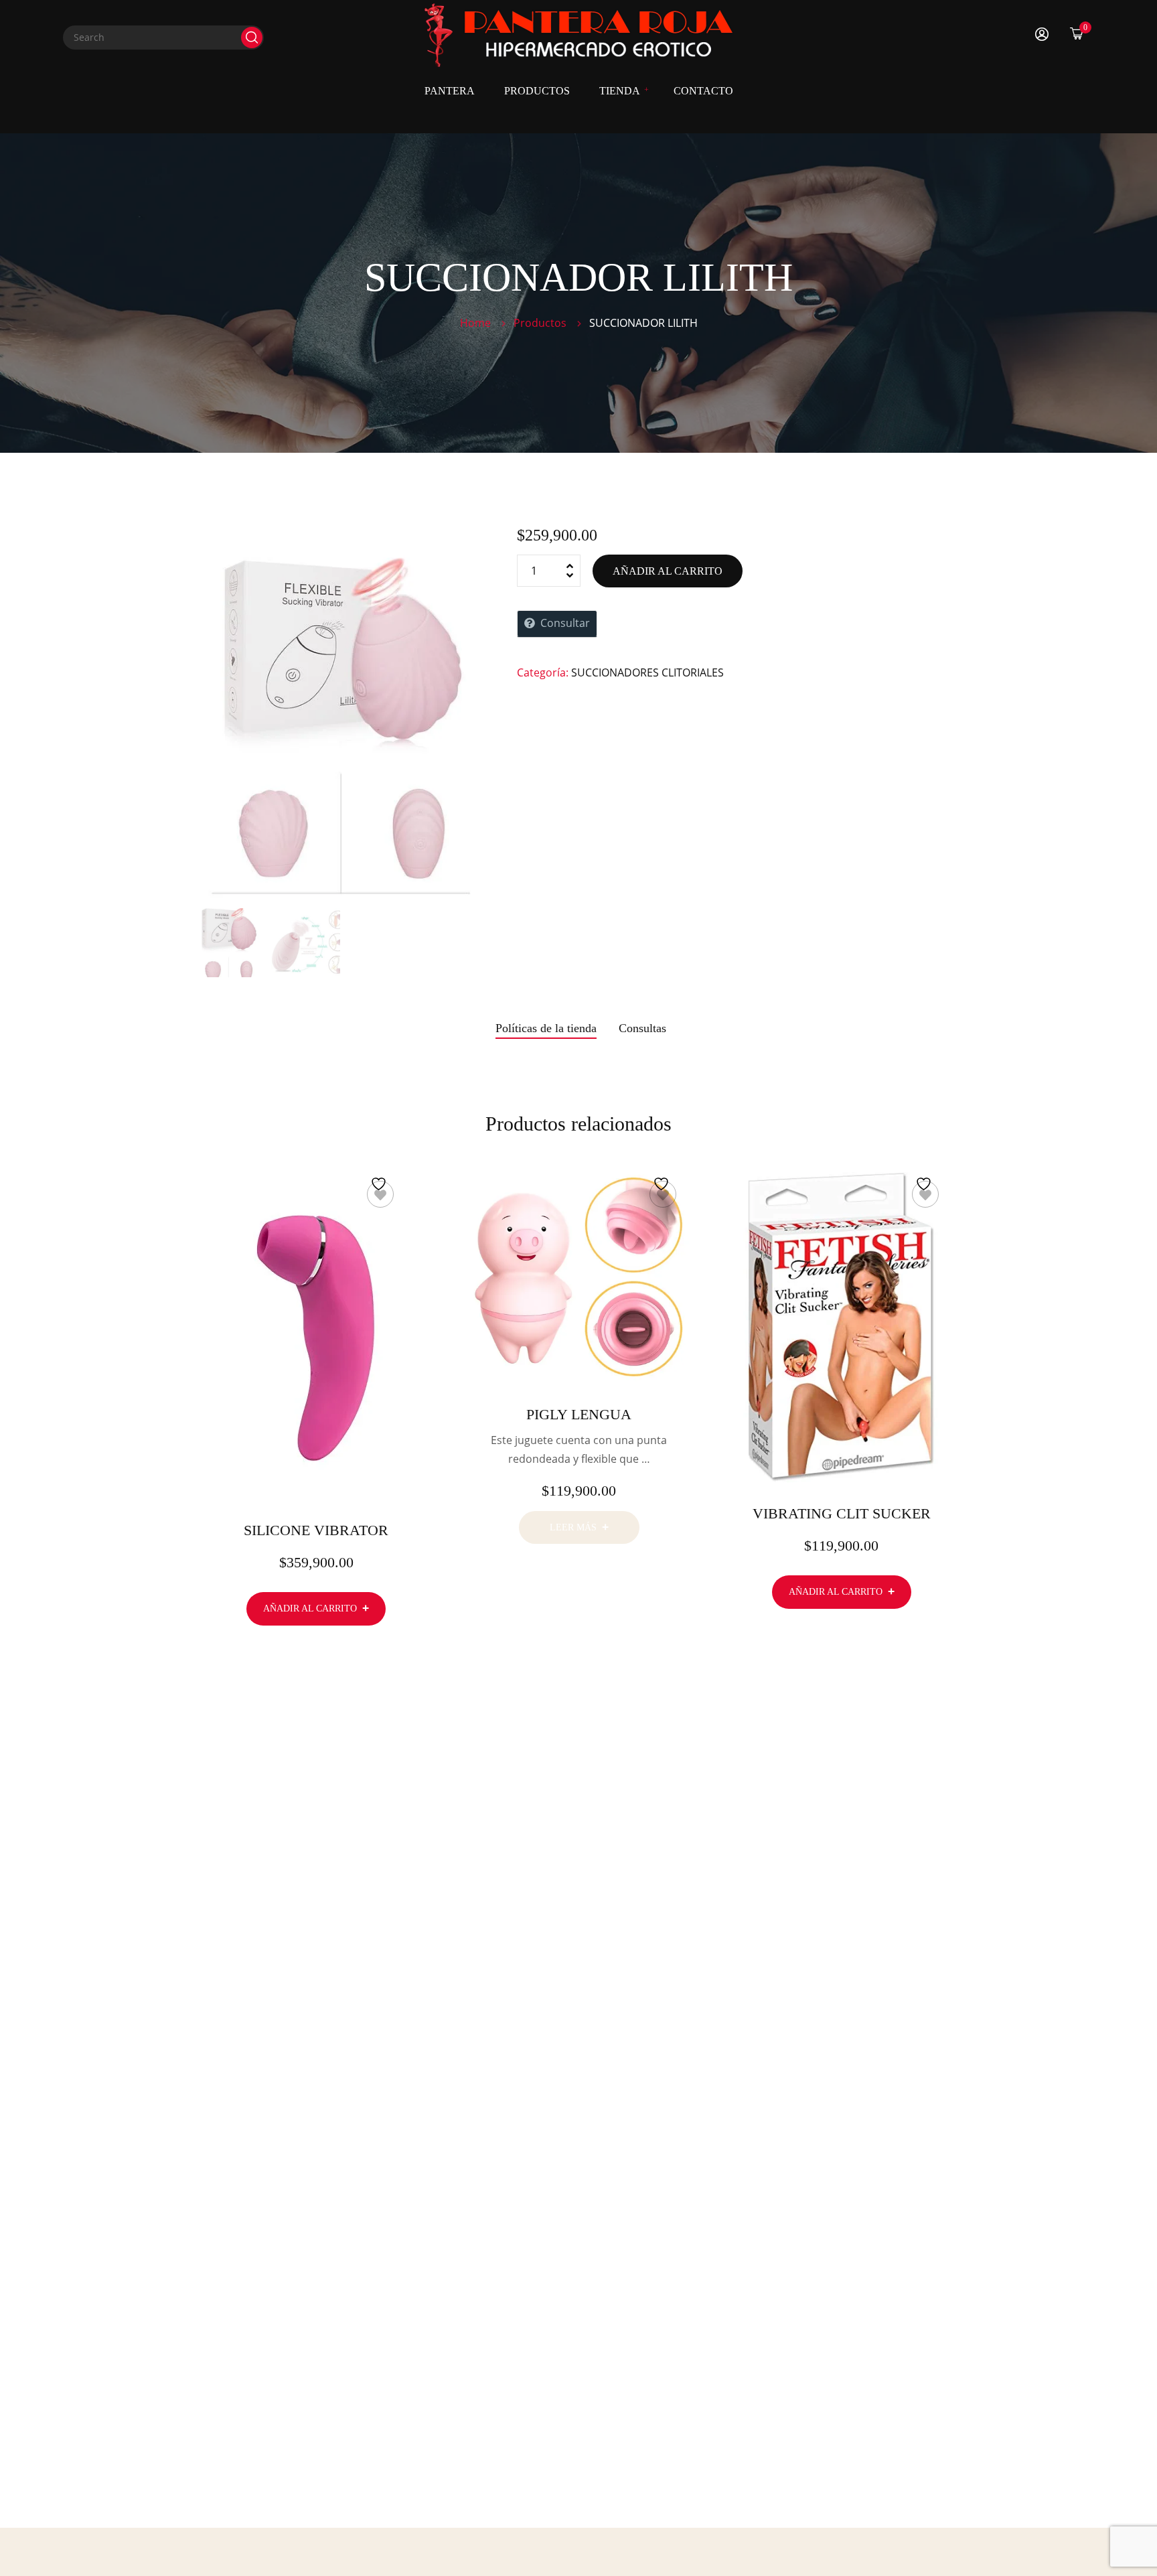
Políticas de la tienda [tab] (546, 1028)
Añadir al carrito (668, 571)
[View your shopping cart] (1077, 33)
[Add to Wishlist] (380, 1194)
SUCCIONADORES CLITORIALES (647, 672)
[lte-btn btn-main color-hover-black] (316, 1608)
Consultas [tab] (642, 1028)
